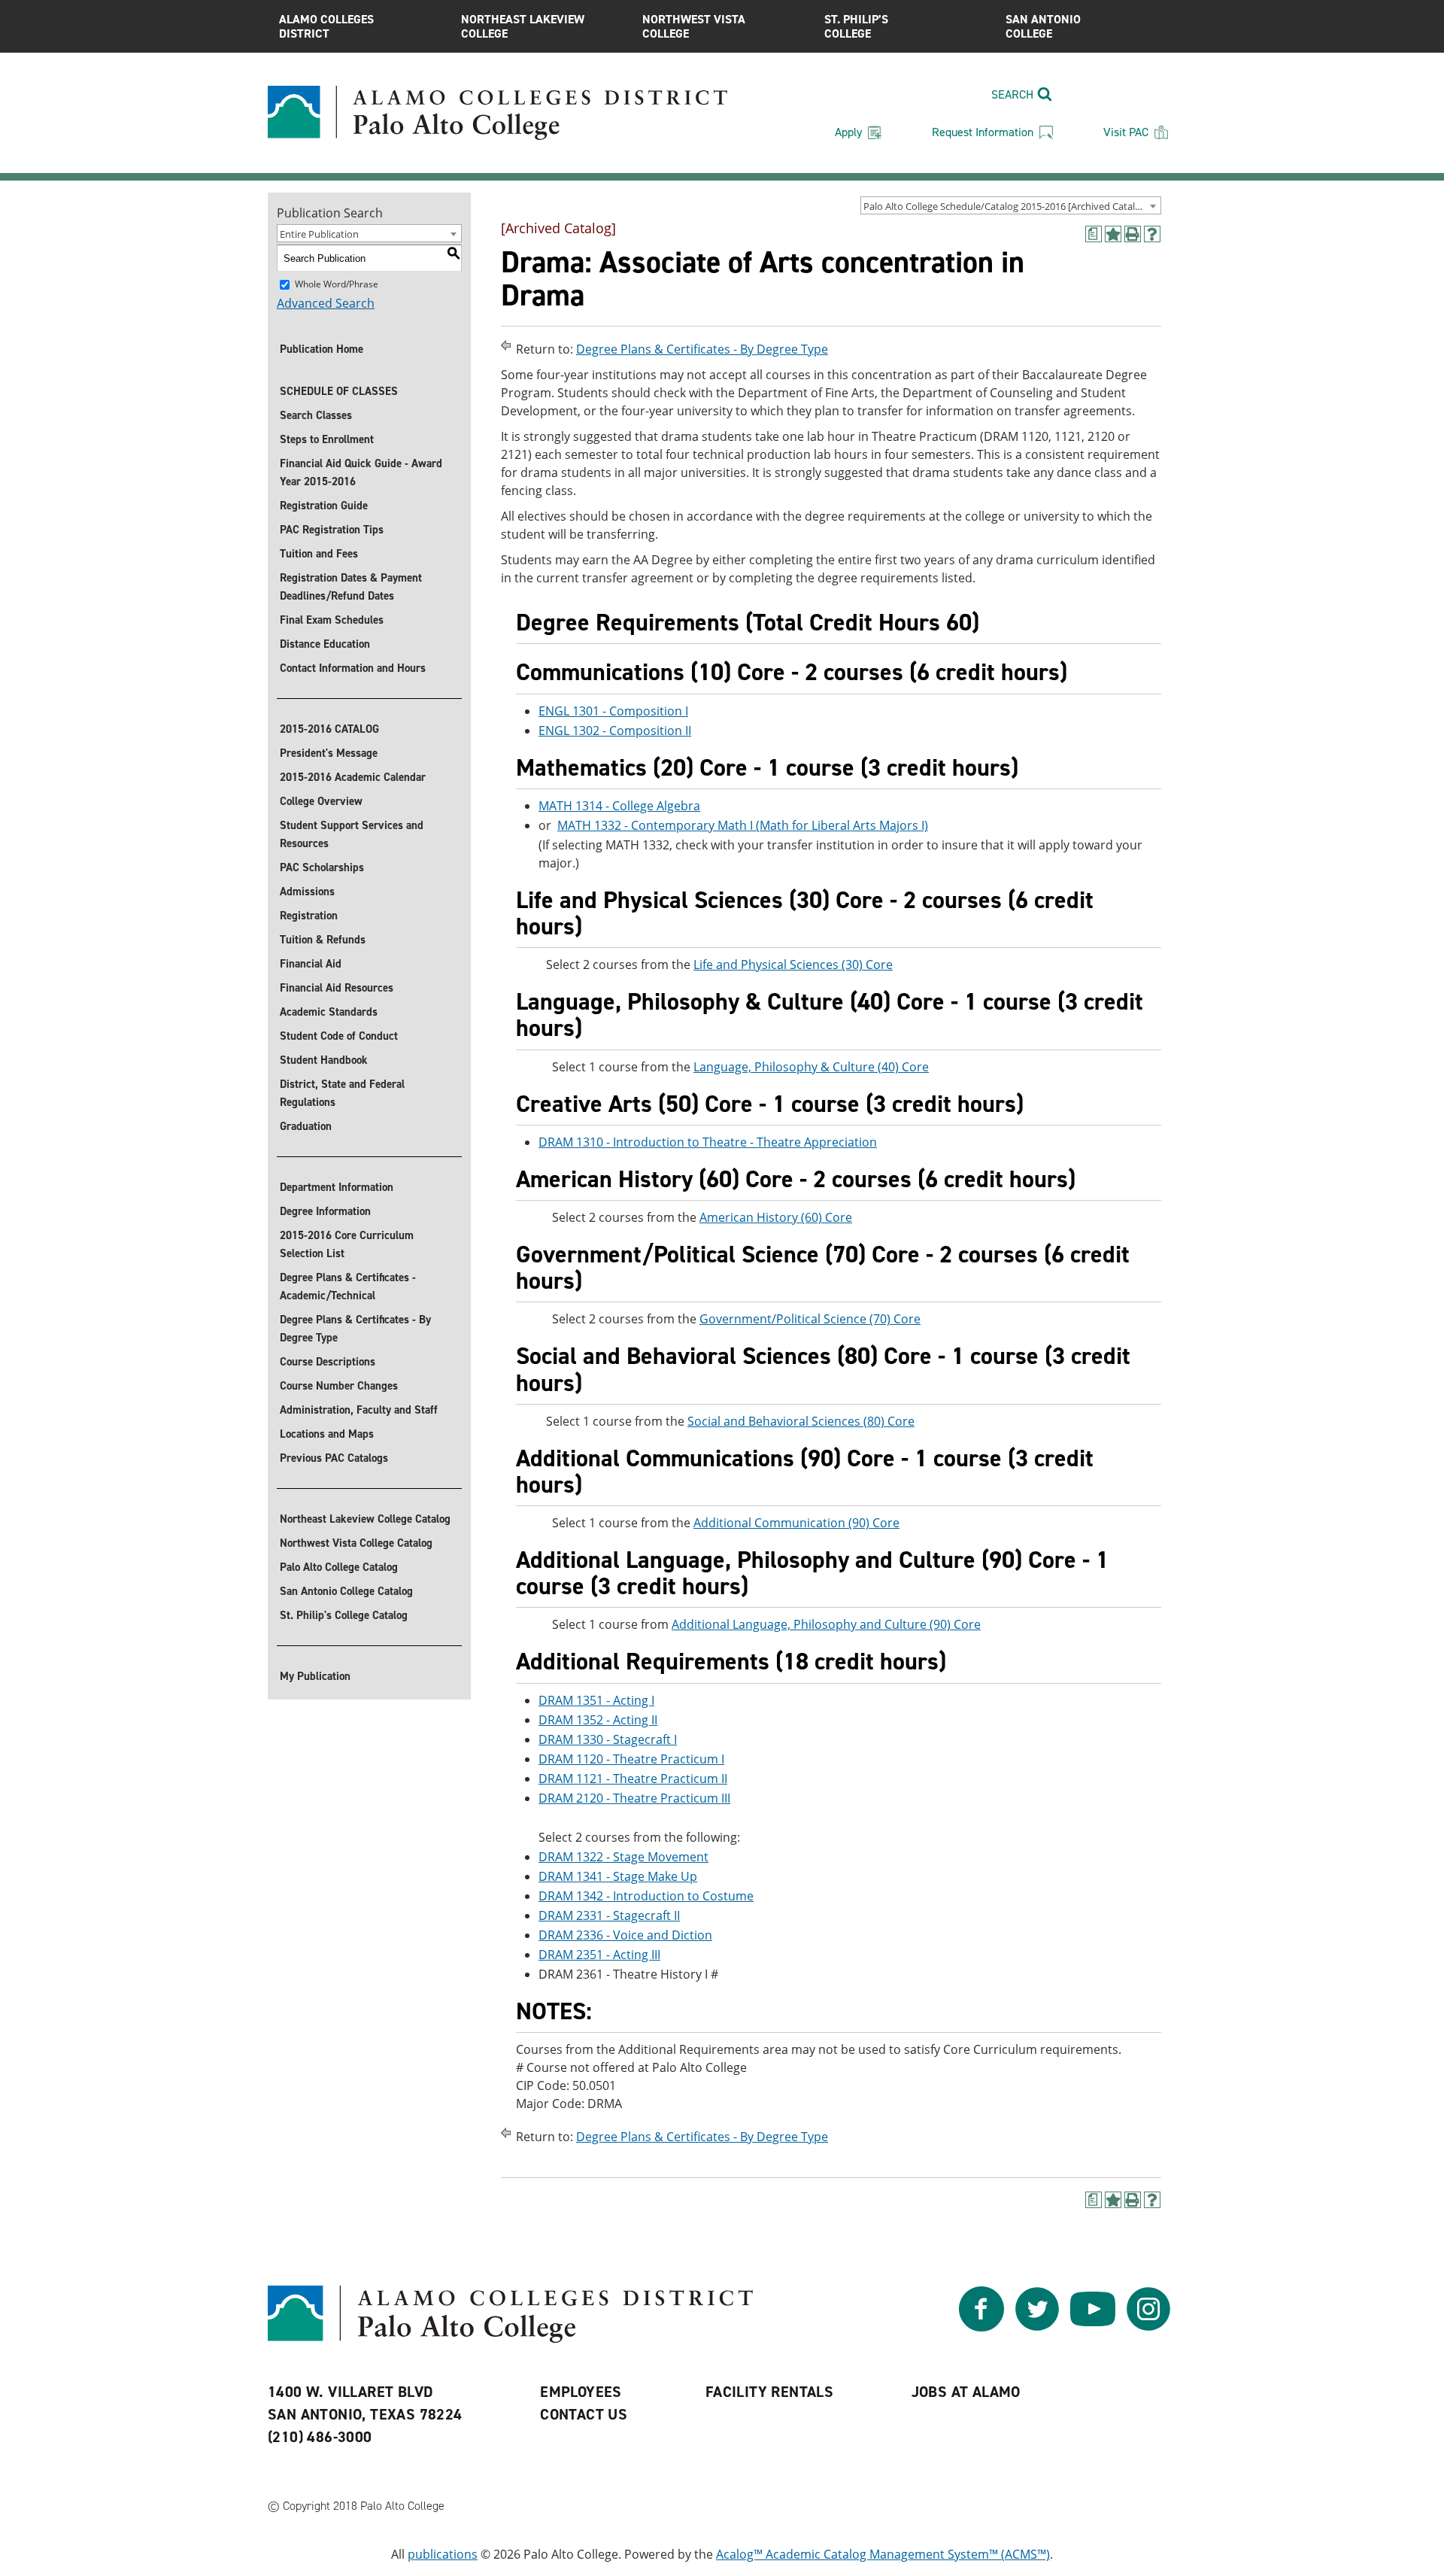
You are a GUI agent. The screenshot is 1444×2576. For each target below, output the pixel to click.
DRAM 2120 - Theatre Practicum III (634, 1798)
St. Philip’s (856, 26)
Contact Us (584, 2414)
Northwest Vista (694, 26)
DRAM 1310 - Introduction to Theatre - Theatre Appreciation (708, 1142)
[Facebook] (981, 2327)
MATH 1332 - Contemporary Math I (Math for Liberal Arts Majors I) (743, 825)
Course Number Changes (339, 1386)
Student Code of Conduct (339, 1036)
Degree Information (325, 1211)
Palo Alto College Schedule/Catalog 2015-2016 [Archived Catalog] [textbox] (1006, 206)
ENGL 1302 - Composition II (615, 731)
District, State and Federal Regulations (342, 1093)
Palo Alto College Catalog (339, 1567)
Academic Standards (329, 1012)
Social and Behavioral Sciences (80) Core (801, 1421)
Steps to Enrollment (327, 439)
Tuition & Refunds (323, 940)
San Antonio (1043, 26)
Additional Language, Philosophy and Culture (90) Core (826, 1624)
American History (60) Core (776, 1217)
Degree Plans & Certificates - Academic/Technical (348, 1286)
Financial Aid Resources (337, 988)
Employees (581, 2392)
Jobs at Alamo (966, 2392)
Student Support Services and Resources (352, 834)
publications (443, 2554)
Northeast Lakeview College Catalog (365, 1519)
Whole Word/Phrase (337, 284)
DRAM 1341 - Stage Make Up (618, 1876)
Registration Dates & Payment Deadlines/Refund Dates (351, 587)
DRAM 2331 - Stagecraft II (609, 1915)
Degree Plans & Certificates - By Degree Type (355, 1329)
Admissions (307, 892)
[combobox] (1011, 205)
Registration (309, 916)
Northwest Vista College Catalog (356, 1543)
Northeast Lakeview (523, 26)
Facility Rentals (769, 2392)
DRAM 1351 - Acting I (596, 1700)
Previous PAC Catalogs (334, 1458)
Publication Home (322, 349)
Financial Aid (311, 964)
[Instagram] (1148, 2327)
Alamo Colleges (326, 26)
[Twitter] (1037, 2327)
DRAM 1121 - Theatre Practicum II (633, 1779)
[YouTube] (1093, 2327)
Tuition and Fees (319, 554)
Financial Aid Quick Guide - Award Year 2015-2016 (361, 472)
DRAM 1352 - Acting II (598, 1720)
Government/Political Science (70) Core (810, 1319)
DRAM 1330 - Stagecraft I (608, 1739)
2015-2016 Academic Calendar (353, 777)
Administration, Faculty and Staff (359, 1410)
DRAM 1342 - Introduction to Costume (646, 1896)
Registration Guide (324, 506)
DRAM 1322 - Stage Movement (623, 1857)
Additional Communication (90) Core (796, 1523)
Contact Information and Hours (353, 668)
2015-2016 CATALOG (329, 729)
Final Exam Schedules (332, 620)
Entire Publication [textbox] (319, 234)
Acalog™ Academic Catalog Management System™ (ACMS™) (883, 2554)
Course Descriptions (328, 1362)
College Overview (321, 801)
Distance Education (325, 644)
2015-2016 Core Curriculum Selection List (347, 1244)
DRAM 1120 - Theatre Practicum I (631, 1759)
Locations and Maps (327, 1434)
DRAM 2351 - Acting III (599, 1955)
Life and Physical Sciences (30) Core (793, 964)
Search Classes (316, 415)
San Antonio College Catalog (346, 1591)
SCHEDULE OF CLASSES (339, 391)
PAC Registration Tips (332, 530)
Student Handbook (324, 1060)
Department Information (337, 1187)
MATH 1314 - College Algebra (619, 806)
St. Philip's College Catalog (344, 1615)
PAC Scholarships (322, 867)
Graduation (306, 1126)
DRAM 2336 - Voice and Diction (625, 1935)
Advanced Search (326, 303)
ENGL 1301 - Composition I (613, 711)
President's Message (329, 753)
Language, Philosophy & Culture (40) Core (811, 1067)
